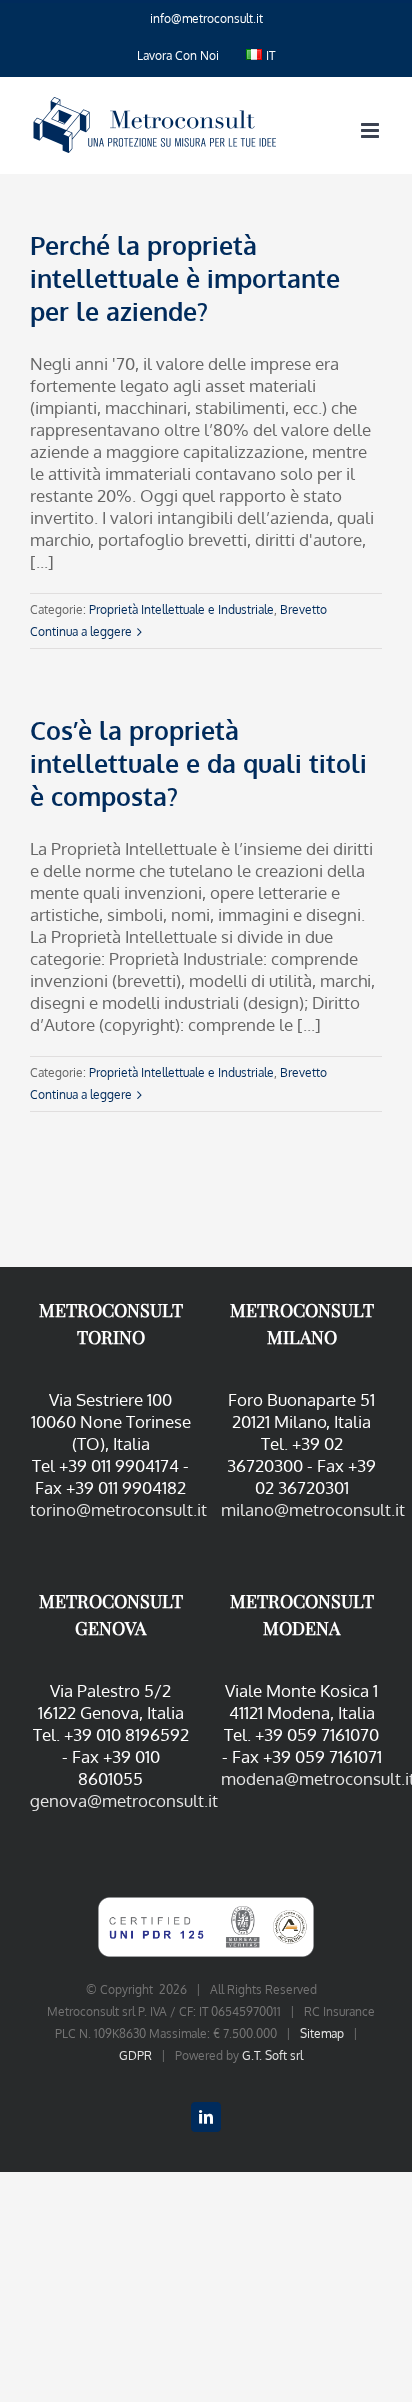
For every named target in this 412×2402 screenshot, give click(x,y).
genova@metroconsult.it (124, 1800)
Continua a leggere (81, 631)
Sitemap (322, 2033)
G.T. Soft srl (272, 2055)
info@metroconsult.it (206, 18)
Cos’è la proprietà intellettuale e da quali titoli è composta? (198, 763)
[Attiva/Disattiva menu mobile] (371, 130)
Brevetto (303, 609)
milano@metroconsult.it (313, 1509)
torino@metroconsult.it (118, 1509)
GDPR (135, 2055)
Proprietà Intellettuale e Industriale (181, 609)
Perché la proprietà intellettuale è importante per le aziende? (185, 278)
